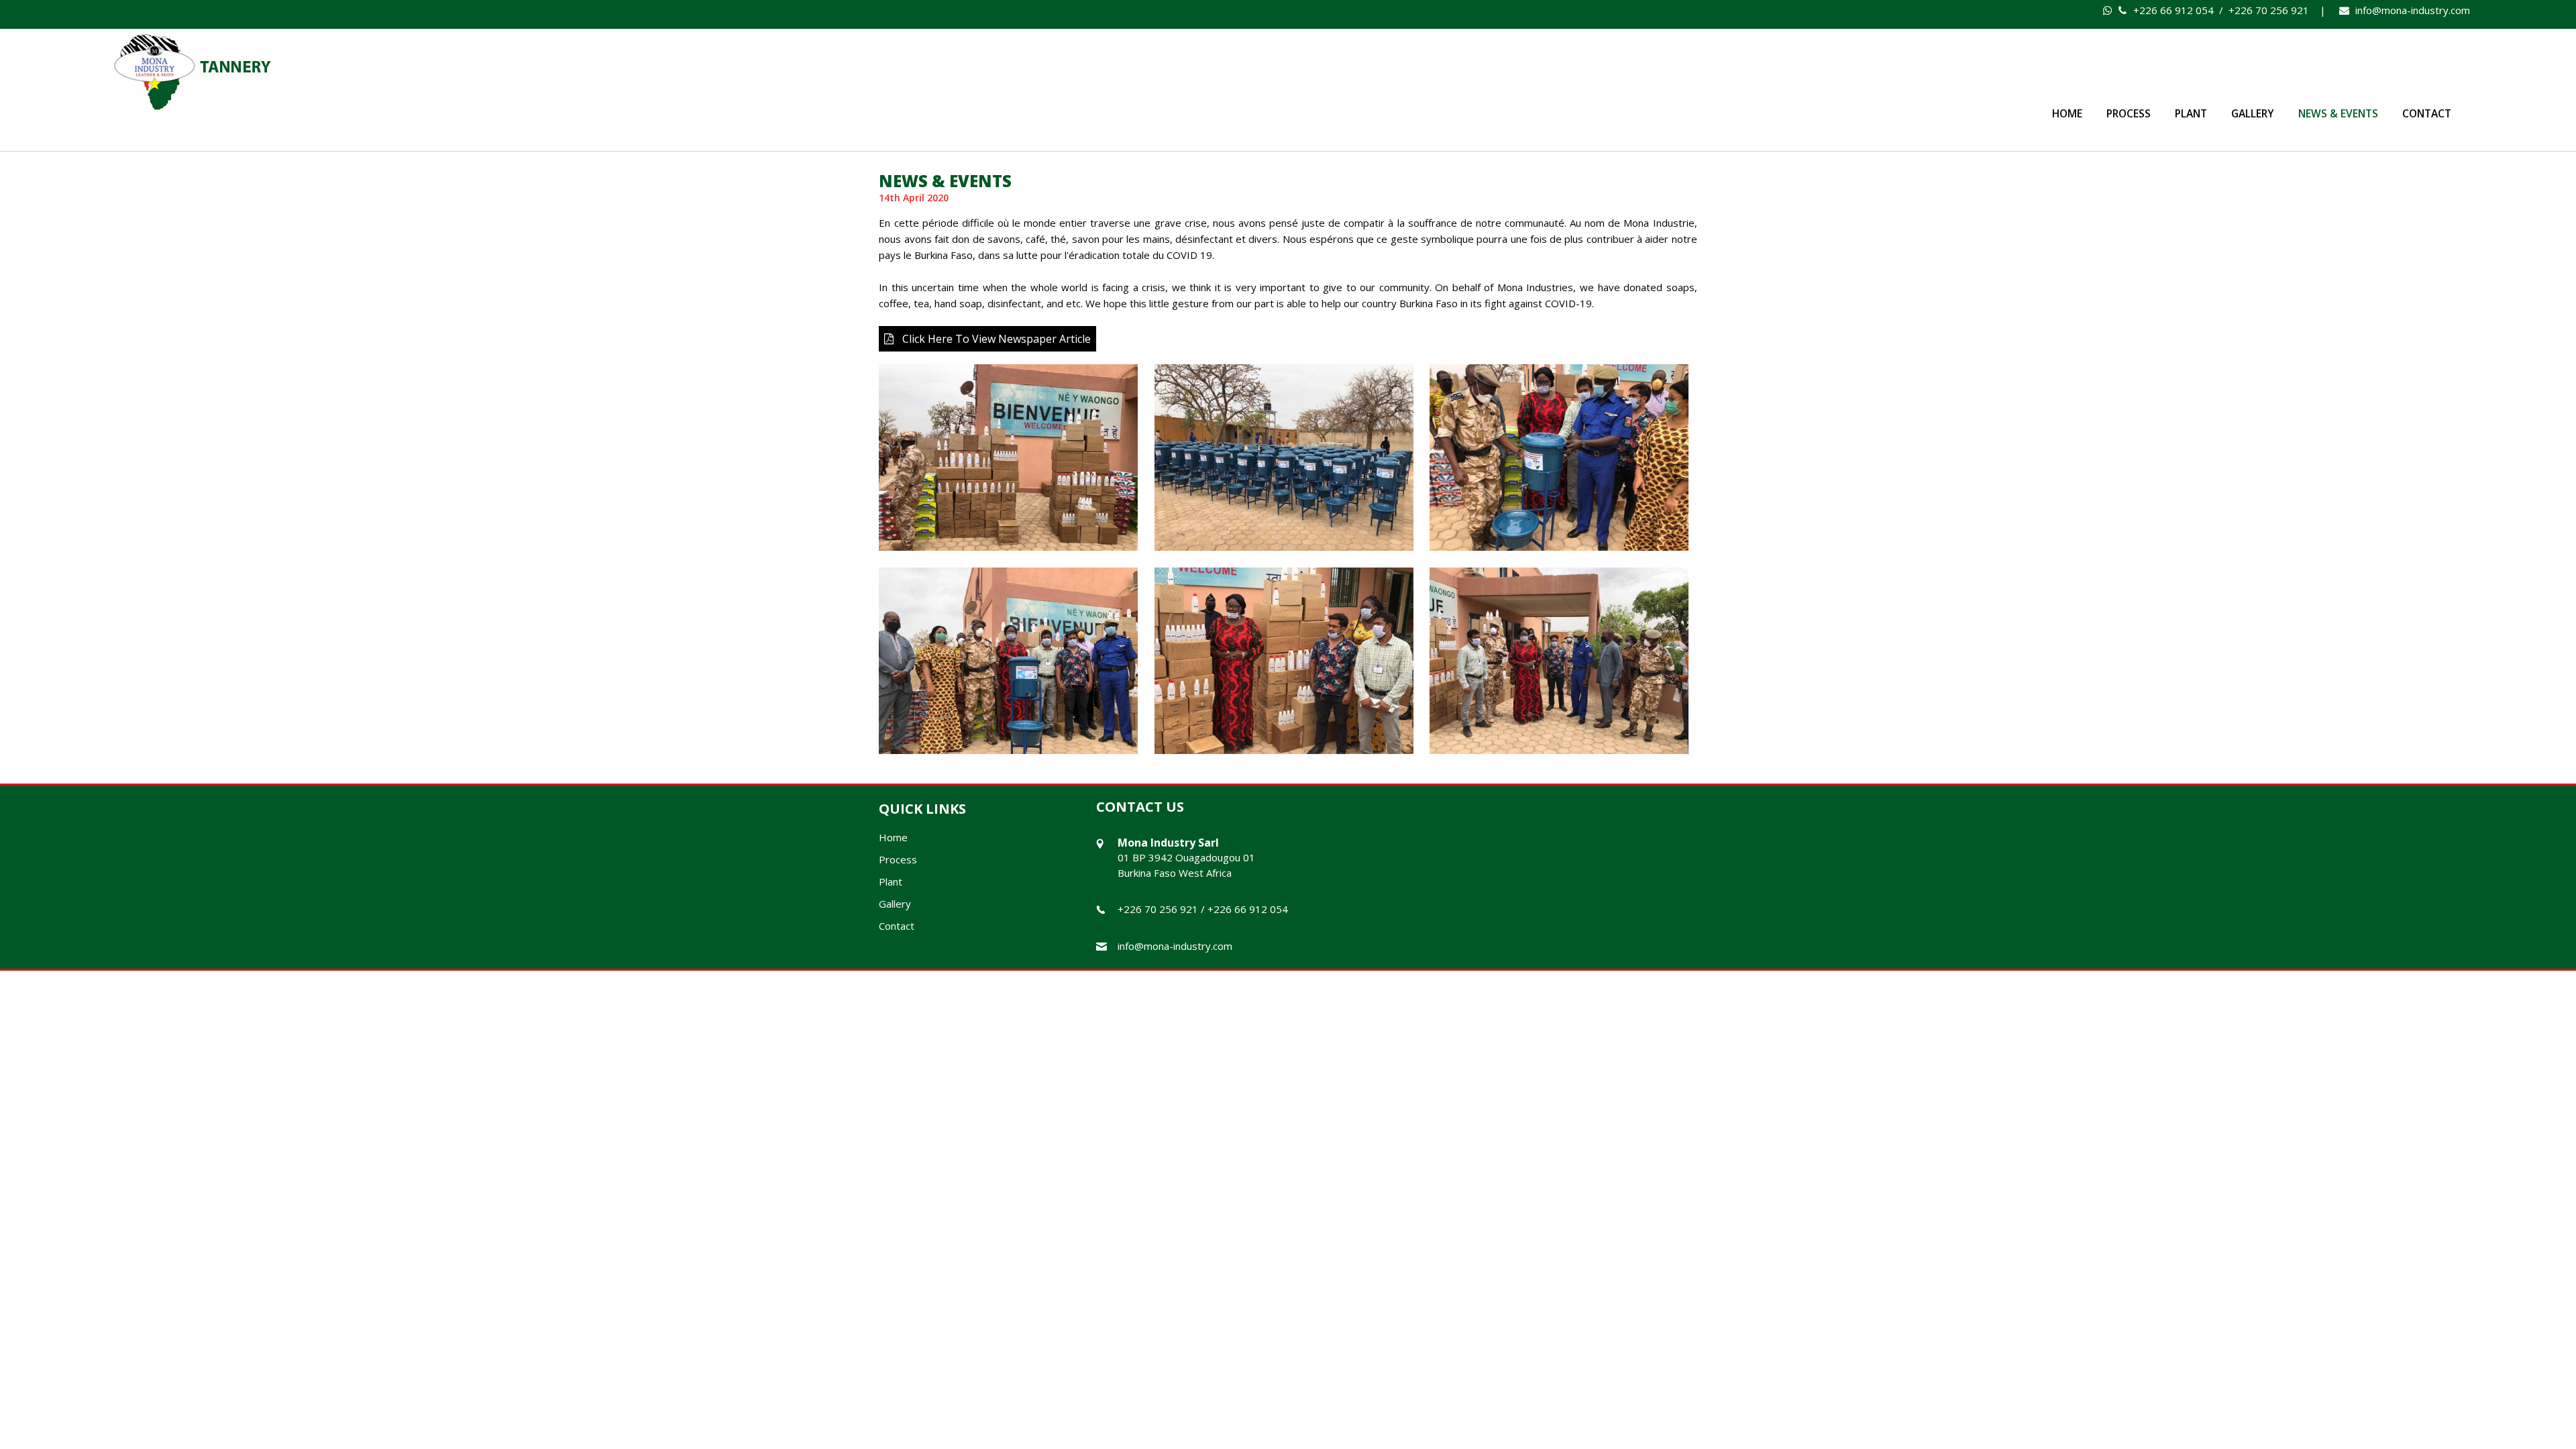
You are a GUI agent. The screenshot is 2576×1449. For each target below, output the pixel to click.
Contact (2427, 113)
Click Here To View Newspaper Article (997, 339)
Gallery (2253, 113)
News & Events (2338, 113)
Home (2067, 113)
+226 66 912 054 (2172, 10)
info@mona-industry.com (2413, 10)
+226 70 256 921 (2269, 10)
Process (2129, 113)
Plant (2191, 113)
